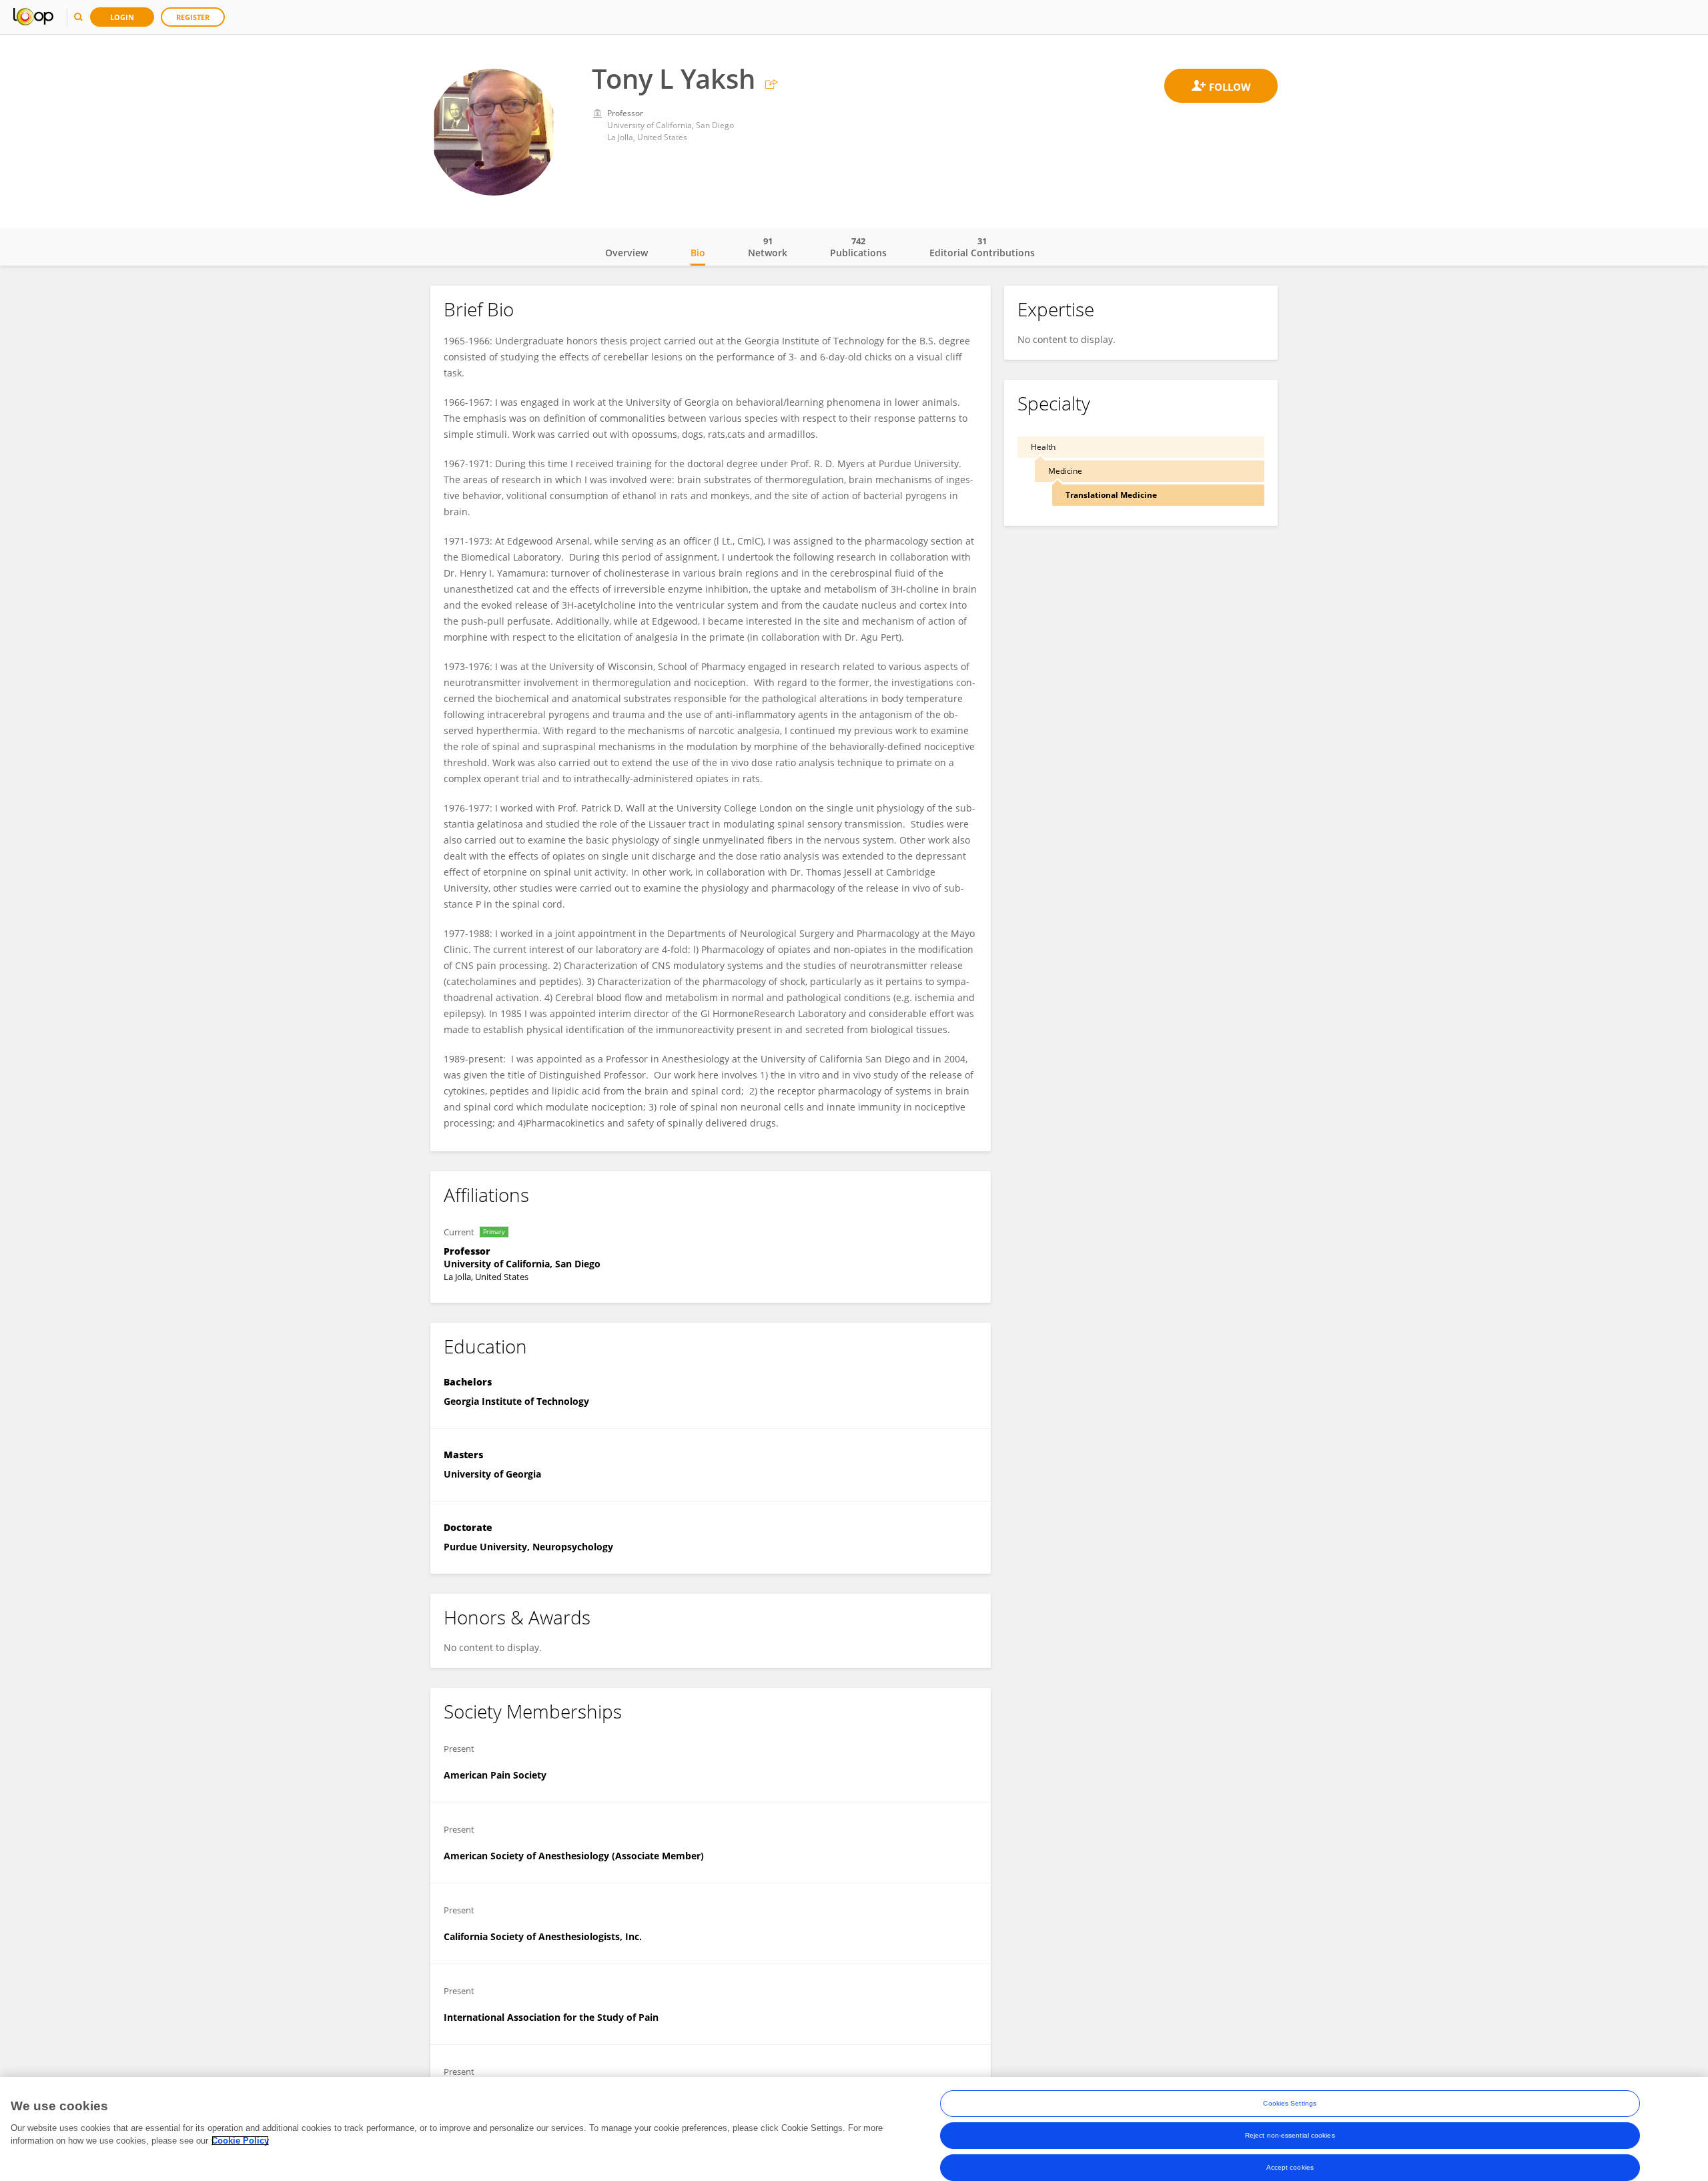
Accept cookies (1290, 2167)
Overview (626, 253)
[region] (854, 2129)
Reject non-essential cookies (1290, 2135)
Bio (698, 253)
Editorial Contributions (982, 247)
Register (193, 17)
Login (122, 17)
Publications (858, 247)
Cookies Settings (1290, 2103)
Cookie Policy (240, 2141)
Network (768, 247)
